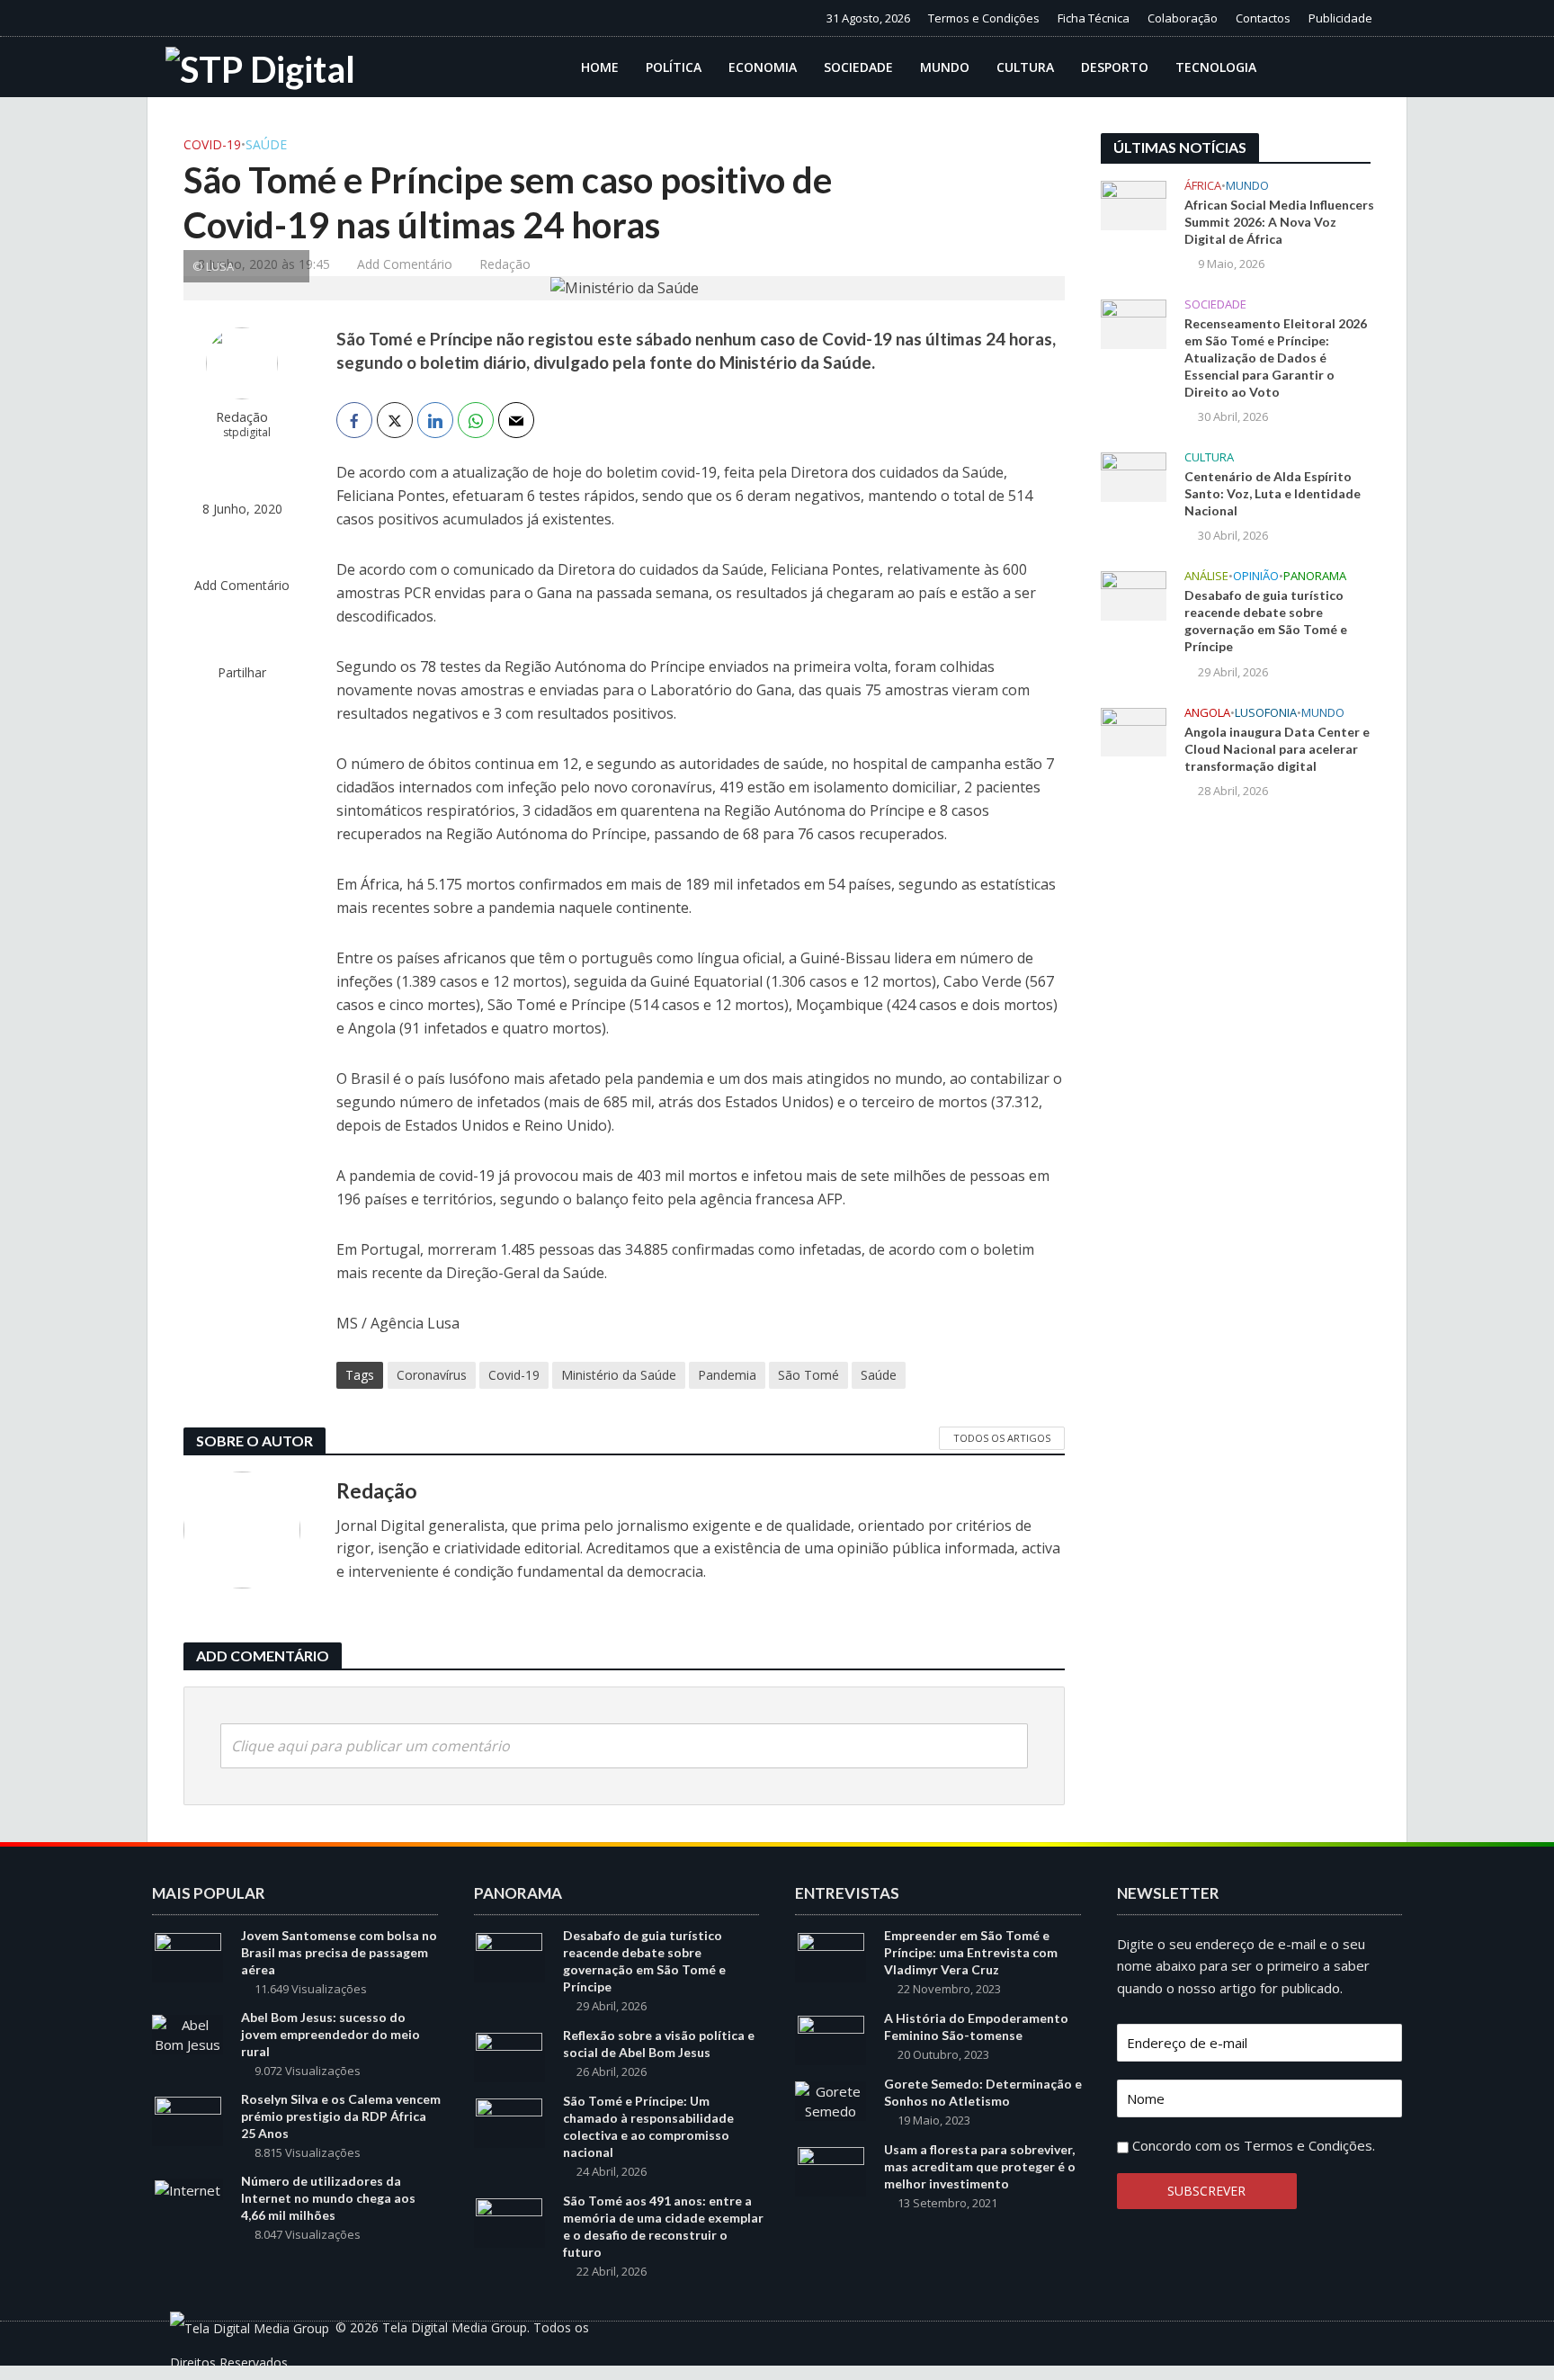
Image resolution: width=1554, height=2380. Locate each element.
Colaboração (1183, 18)
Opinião (1256, 576)
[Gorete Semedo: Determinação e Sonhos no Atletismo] (831, 2099)
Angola (1207, 713)
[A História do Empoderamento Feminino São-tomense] (831, 2039)
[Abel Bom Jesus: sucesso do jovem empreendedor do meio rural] (188, 2033)
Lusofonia (1266, 713)
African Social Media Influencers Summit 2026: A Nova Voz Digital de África (1279, 222)
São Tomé (808, 1375)
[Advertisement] (1236, 1110)
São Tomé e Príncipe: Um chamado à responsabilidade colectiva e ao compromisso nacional (648, 2126)
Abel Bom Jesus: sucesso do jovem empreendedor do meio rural (330, 2034)
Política (674, 67)
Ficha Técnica (1094, 18)
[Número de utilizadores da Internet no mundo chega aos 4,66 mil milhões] (188, 2188)
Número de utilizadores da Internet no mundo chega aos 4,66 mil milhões (328, 2198)
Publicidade (1340, 18)
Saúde (266, 144)
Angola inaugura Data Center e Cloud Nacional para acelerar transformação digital (1277, 749)
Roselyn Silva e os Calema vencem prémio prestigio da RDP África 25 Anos (341, 2116)
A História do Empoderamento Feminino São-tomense (976, 2027)
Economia (763, 67)
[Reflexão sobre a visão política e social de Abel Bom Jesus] (509, 2056)
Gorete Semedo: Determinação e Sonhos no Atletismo (983, 2092)
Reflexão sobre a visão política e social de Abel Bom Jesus (659, 2044)
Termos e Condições (984, 18)
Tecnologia (1216, 67)
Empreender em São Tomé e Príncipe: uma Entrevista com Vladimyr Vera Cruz (971, 1952)
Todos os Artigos (1002, 1438)
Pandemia (727, 1375)
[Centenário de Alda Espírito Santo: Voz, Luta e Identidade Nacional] (1134, 476)
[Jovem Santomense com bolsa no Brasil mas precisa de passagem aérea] (188, 1955)
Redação (505, 264)
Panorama (1315, 576)
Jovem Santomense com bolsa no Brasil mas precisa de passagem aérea (339, 1952)
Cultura (1025, 67)
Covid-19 (212, 144)
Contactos (1263, 18)
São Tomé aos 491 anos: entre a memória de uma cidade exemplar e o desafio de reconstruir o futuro (663, 2226)
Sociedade (858, 67)
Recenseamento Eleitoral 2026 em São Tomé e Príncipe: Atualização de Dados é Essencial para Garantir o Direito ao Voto (1276, 358)
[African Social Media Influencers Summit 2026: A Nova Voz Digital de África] (1134, 203)
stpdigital (247, 432)
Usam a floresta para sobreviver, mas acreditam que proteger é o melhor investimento (980, 2166)
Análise (1206, 576)
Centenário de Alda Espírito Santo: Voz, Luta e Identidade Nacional (1273, 493)
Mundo (945, 67)
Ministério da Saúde (619, 1375)
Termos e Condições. (1309, 2145)
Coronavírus (432, 1375)
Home (600, 67)
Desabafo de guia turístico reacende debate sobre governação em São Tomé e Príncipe (1266, 621)
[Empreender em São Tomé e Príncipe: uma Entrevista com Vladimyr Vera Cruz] (831, 1955)
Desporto (1115, 67)
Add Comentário (405, 264)
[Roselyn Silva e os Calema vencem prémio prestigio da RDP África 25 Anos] (188, 2120)
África (1203, 186)
